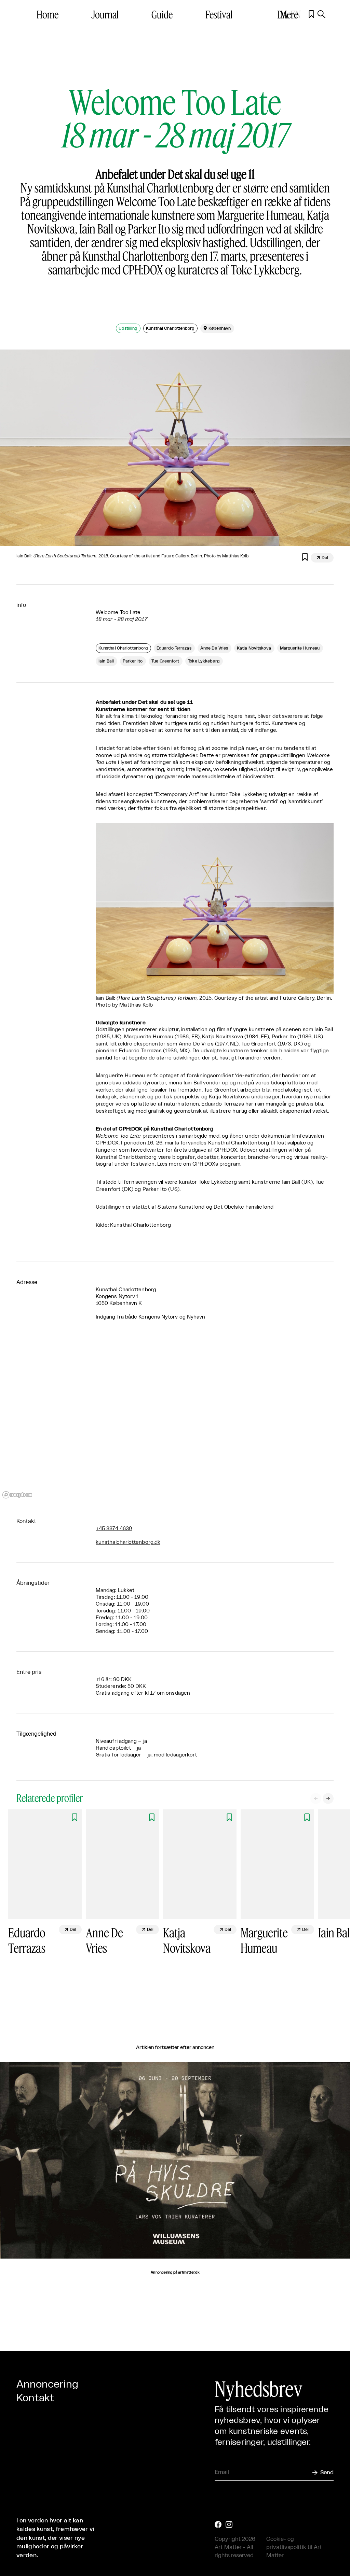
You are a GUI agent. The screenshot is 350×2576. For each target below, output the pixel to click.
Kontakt (35, 2398)
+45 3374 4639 (114, 1529)
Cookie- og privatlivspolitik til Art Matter (294, 2547)
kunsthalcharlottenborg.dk (128, 1542)
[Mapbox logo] (17, 1495)
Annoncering (47, 2385)
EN (296, 14)
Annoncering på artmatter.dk (175, 2273)
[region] (175, 1419)
